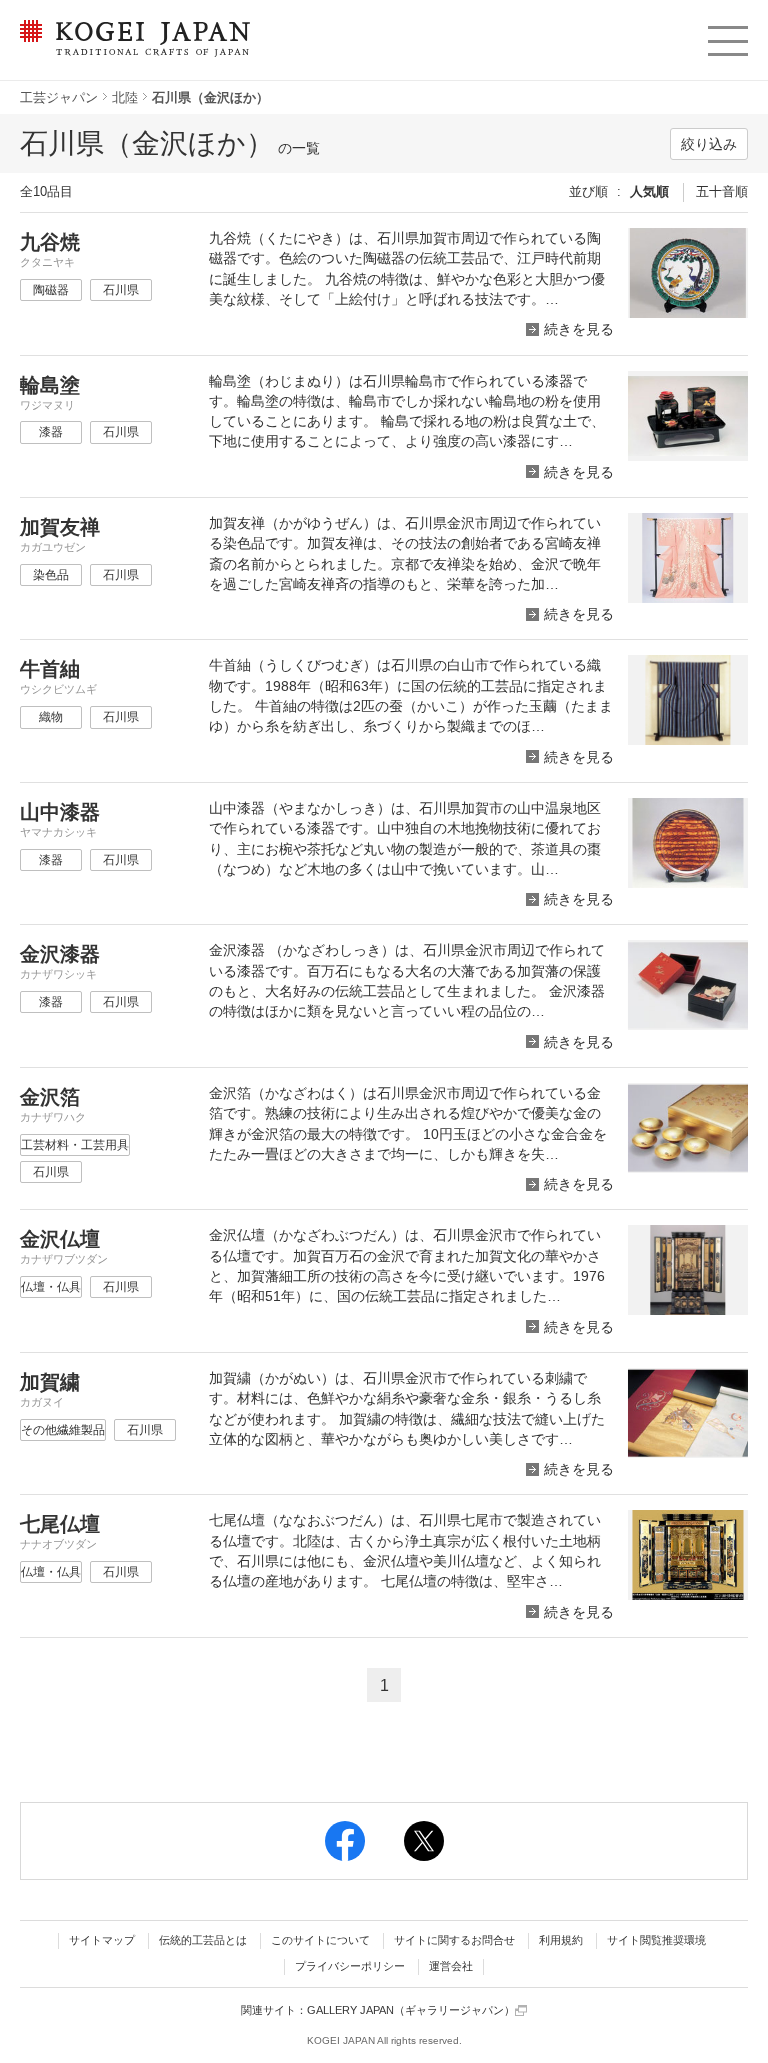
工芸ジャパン (59, 97)
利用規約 (561, 1940)
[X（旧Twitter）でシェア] (424, 1841)
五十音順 (722, 191)
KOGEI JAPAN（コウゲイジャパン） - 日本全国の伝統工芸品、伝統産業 (131, 50)
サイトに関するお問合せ (454, 1940)
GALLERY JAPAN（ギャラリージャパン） (411, 2010)
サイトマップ (102, 1940)
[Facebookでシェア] (345, 1841)
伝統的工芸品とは (203, 1940)
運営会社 (451, 1966)
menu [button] (727, 36)
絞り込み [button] (709, 144)
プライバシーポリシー (350, 1966)
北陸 (125, 97)
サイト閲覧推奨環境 (656, 1940)
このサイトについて (320, 1940)
